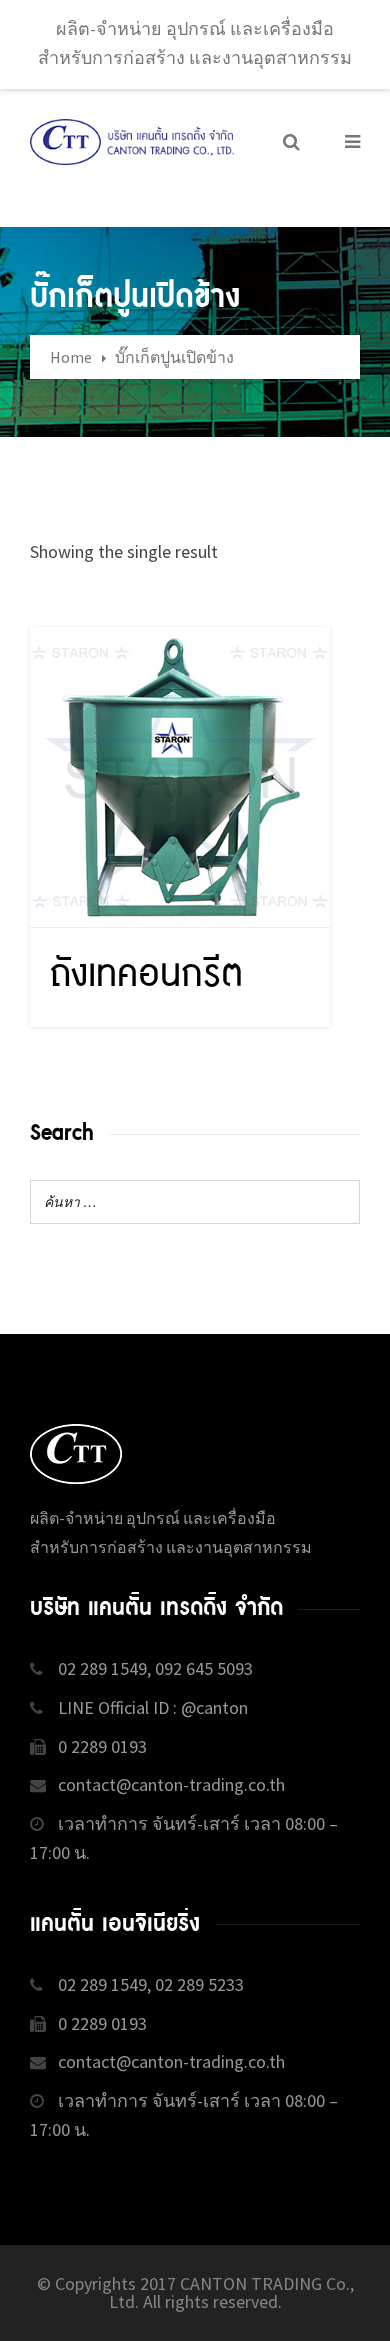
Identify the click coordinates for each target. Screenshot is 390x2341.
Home (71, 357)
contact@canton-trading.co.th (171, 1784)
